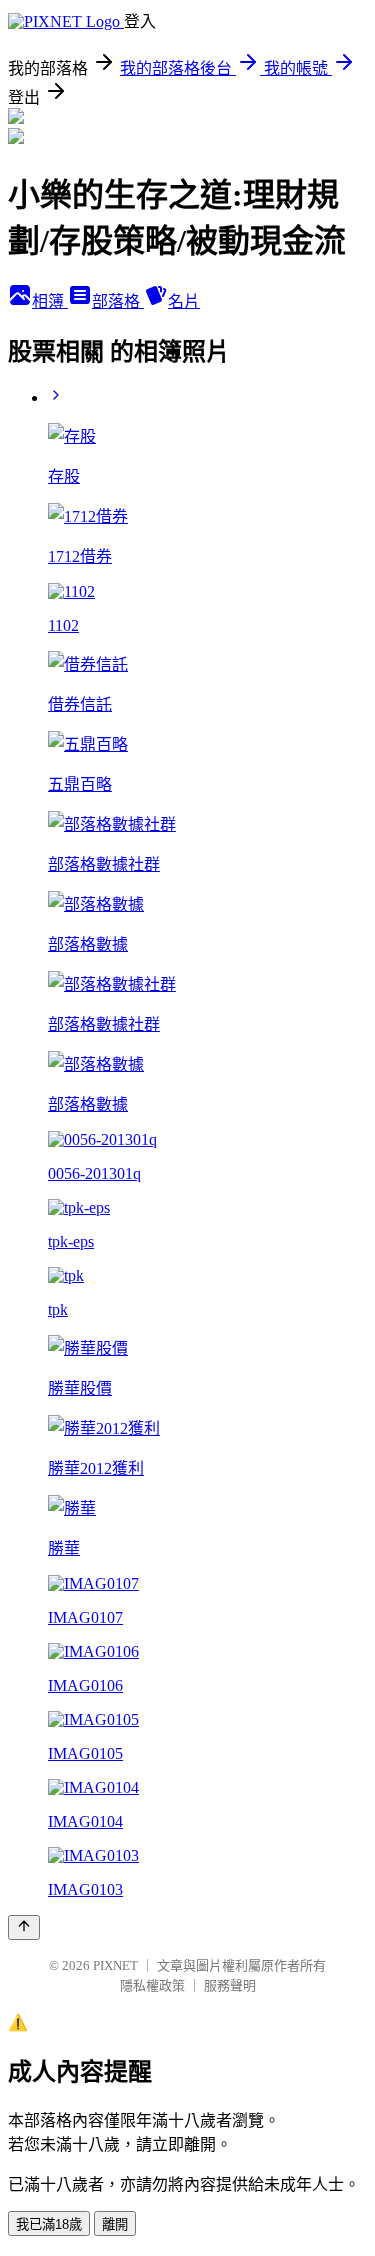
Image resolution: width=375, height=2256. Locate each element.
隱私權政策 (152, 1985)
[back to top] (24, 1927)
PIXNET (115, 1965)
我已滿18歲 (49, 2224)
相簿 (50, 301)
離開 (115, 2224)
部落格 (118, 301)
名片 (184, 301)
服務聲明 (230, 1985)
